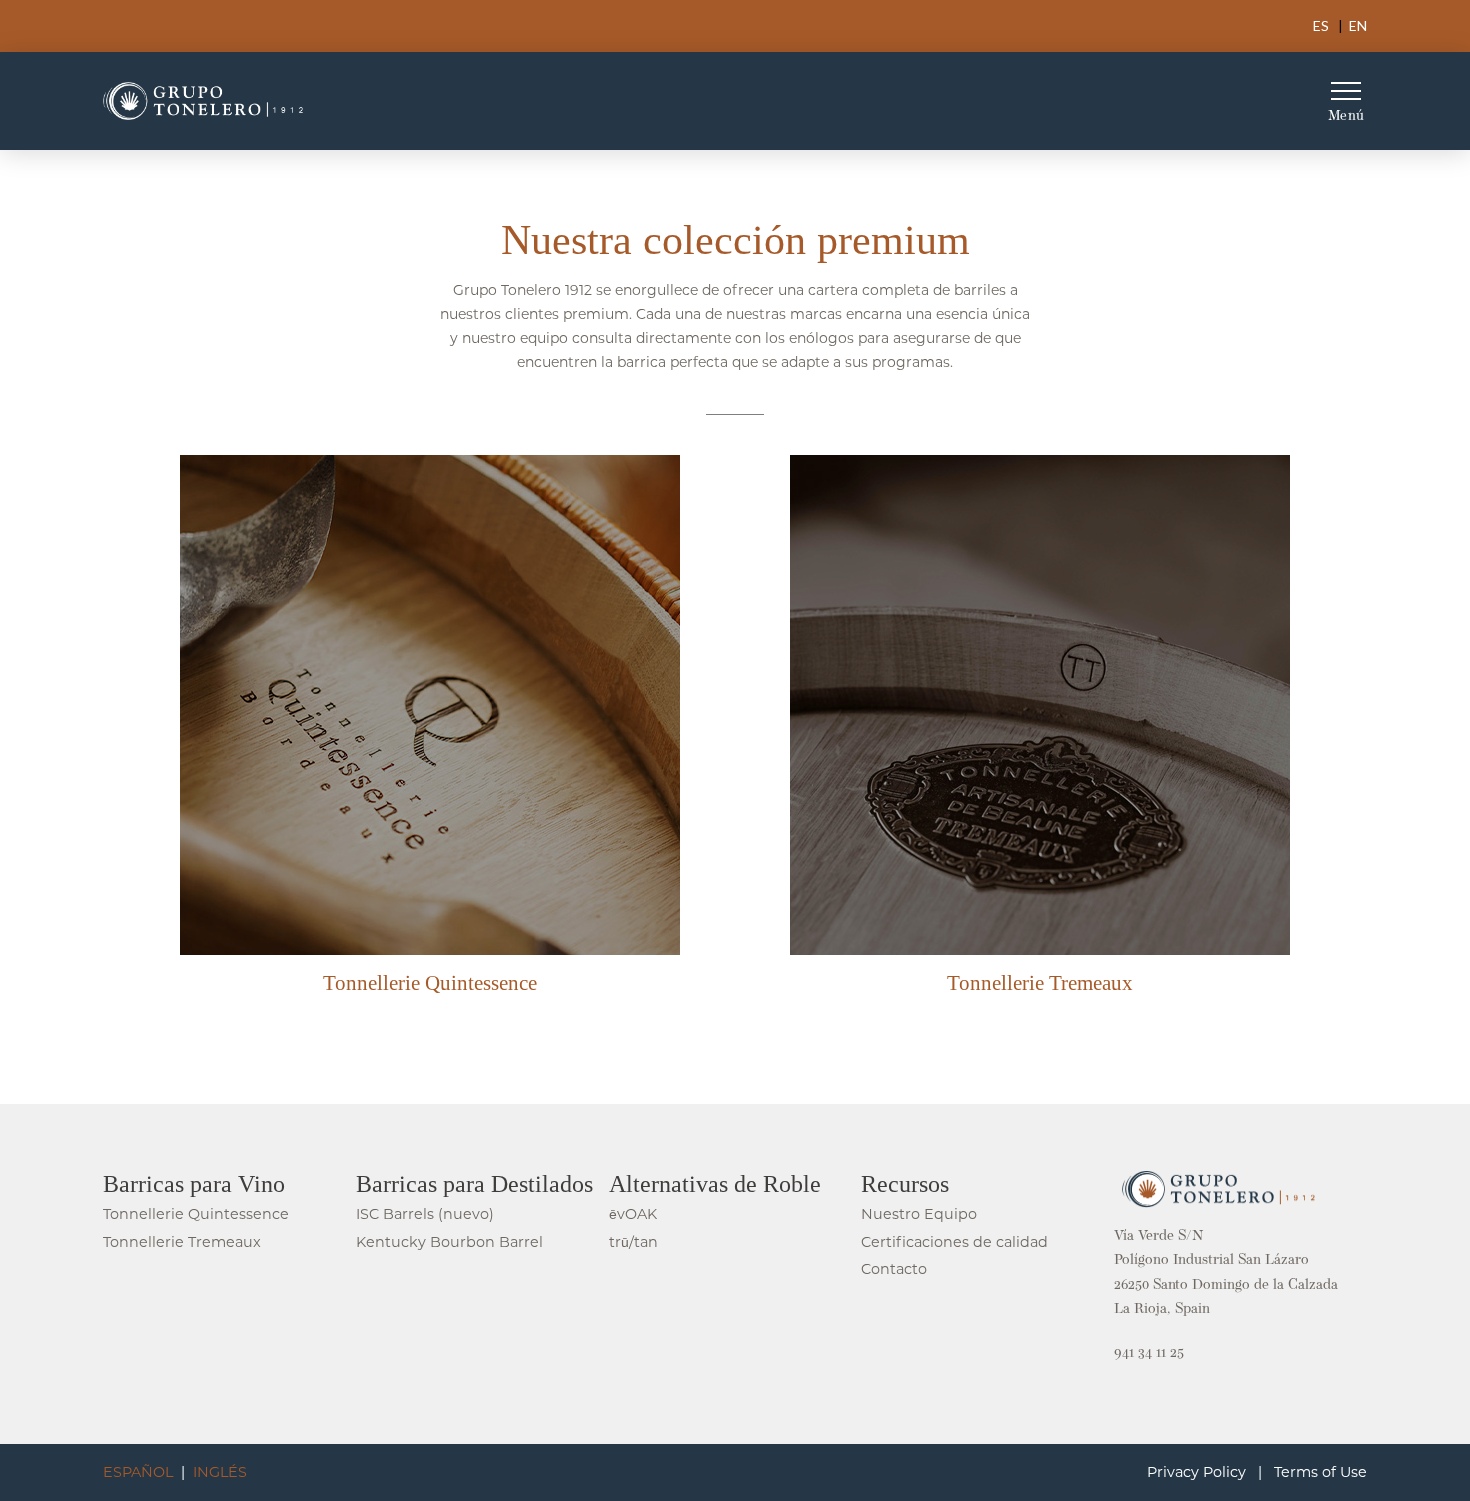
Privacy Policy (1196, 1472)
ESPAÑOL (138, 1472)
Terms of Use (1320, 1472)
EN (1358, 25)
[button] (1346, 101)
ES (1321, 25)
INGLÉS (220, 1472)
